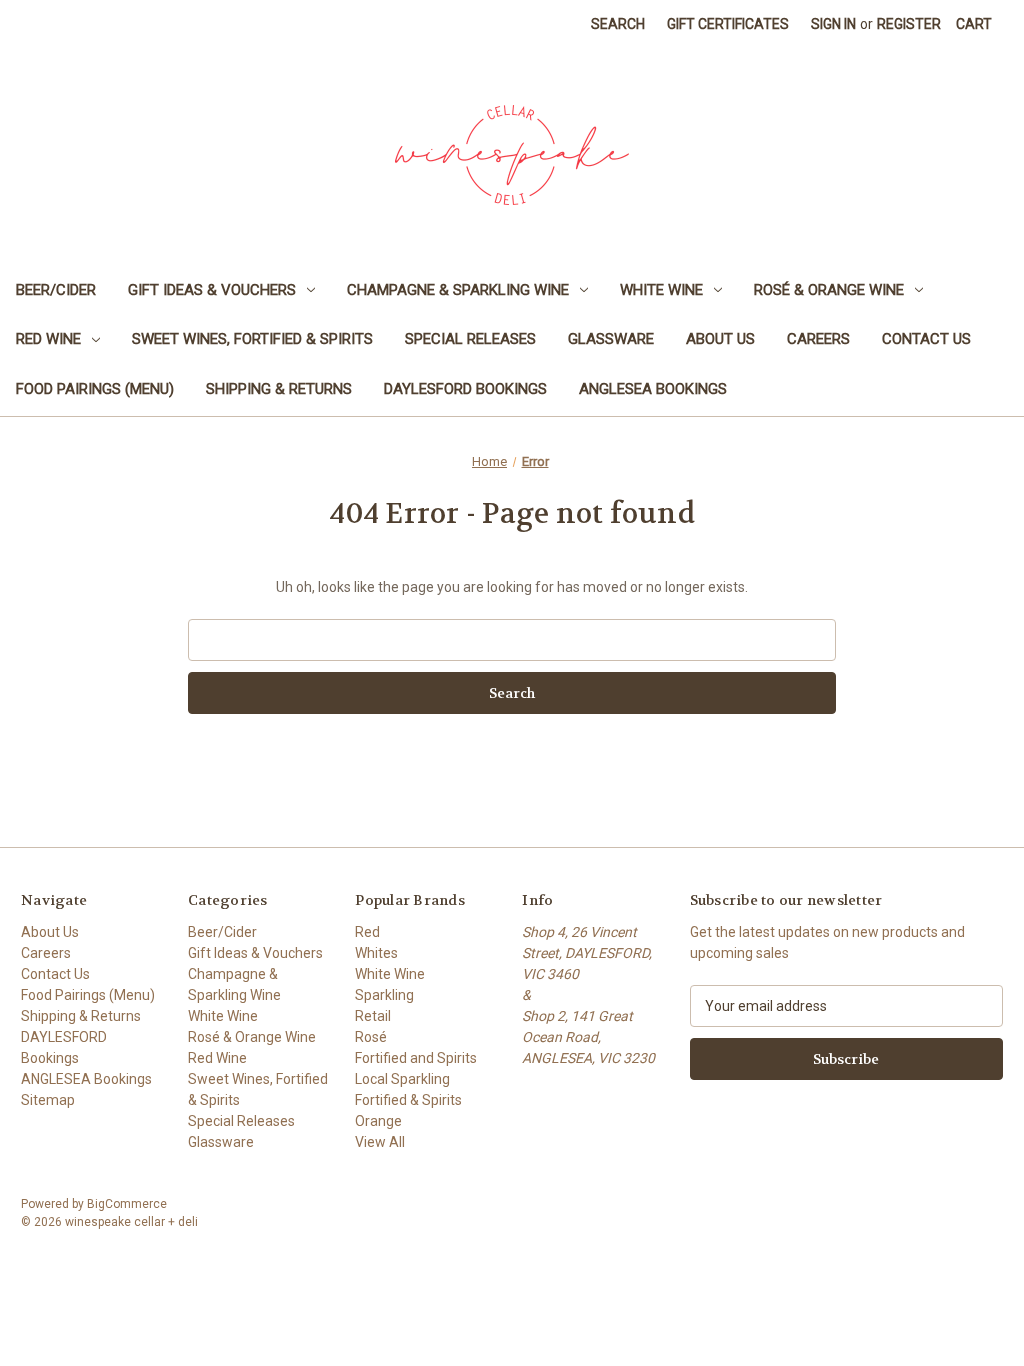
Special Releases (470, 339)
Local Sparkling (402, 1079)
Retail (373, 1016)
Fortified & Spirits (408, 1100)
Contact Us (926, 339)
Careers (818, 339)
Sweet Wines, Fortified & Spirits (252, 339)
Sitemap (48, 1100)
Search (618, 24)
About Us (720, 339)
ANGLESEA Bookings (653, 389)
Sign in (833, 24)
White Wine (661, 290)
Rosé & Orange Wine (829, 290)
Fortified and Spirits (416, 1058)
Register (909, 24)
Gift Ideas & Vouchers (212, 290)
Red (367, 932)
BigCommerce (127, 1204)
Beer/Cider (56, 290)
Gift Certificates (728, 24)
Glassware (611, 339)
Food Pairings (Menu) (95, 389)
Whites (376, 953)
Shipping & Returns (279, 389)
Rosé (371, 1037)
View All (380, 1142)
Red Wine (48, 339)
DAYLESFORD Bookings (465, 389)
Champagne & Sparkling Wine (458, 290)
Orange (378, 1121)
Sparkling (384, 995)
